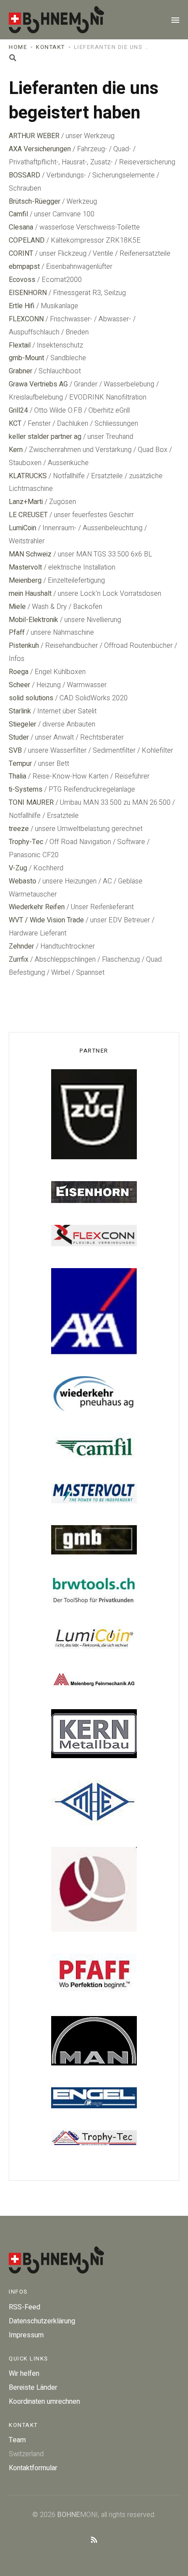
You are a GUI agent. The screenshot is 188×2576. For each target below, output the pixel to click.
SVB (15, 751)
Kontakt (50, 47)
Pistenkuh (24, 646)
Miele (17, 607)
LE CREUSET (28, 515)
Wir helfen (24, 2374)
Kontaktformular (33, 2468)
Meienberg (25, 581)
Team (17, 2440)
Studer (19, 737)
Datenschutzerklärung (42, 2321)
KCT (15, 424)
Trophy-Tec (26, 842)
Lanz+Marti (26, 502)
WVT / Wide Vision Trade (46, 920)
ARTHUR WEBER (34, 136)
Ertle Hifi (22, 306)
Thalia (17, 776)
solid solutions (31, 698)
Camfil (18, 214)
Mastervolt (25, 567)
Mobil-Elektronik (33, 620)
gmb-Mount (26, 358)
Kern (16, 450)
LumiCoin (23, 528)
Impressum (26, 2335)
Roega (19, 672)
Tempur (20, 764)
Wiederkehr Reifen (37, 907)
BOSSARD (24, 175)
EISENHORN (28, 293)
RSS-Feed (24, 2307)
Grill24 (18, 410)
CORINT (21, 254)
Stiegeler (23, 724)
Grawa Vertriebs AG (38, 384)
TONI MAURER (31, 803)
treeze (19, 829)
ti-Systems (26, 789)
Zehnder (21, 946)
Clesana (21, 227)
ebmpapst (24, 267)
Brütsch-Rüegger (35, 202)
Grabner (21, 371)
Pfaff (17, 633)
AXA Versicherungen (40, 149)
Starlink (20, 711)
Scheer (19, 685)
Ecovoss (22, 280)
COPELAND (27, 240)
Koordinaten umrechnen (44, 2402)
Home (18, 47)
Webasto (23, 881)
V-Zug (18, 868)
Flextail (20, 345)
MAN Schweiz (30, 554)
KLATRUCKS (28, 476)
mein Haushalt (30, 594)
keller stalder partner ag (45, 437)
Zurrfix (19, 959)
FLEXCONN (26, 319)
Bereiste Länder (33, 2388)
